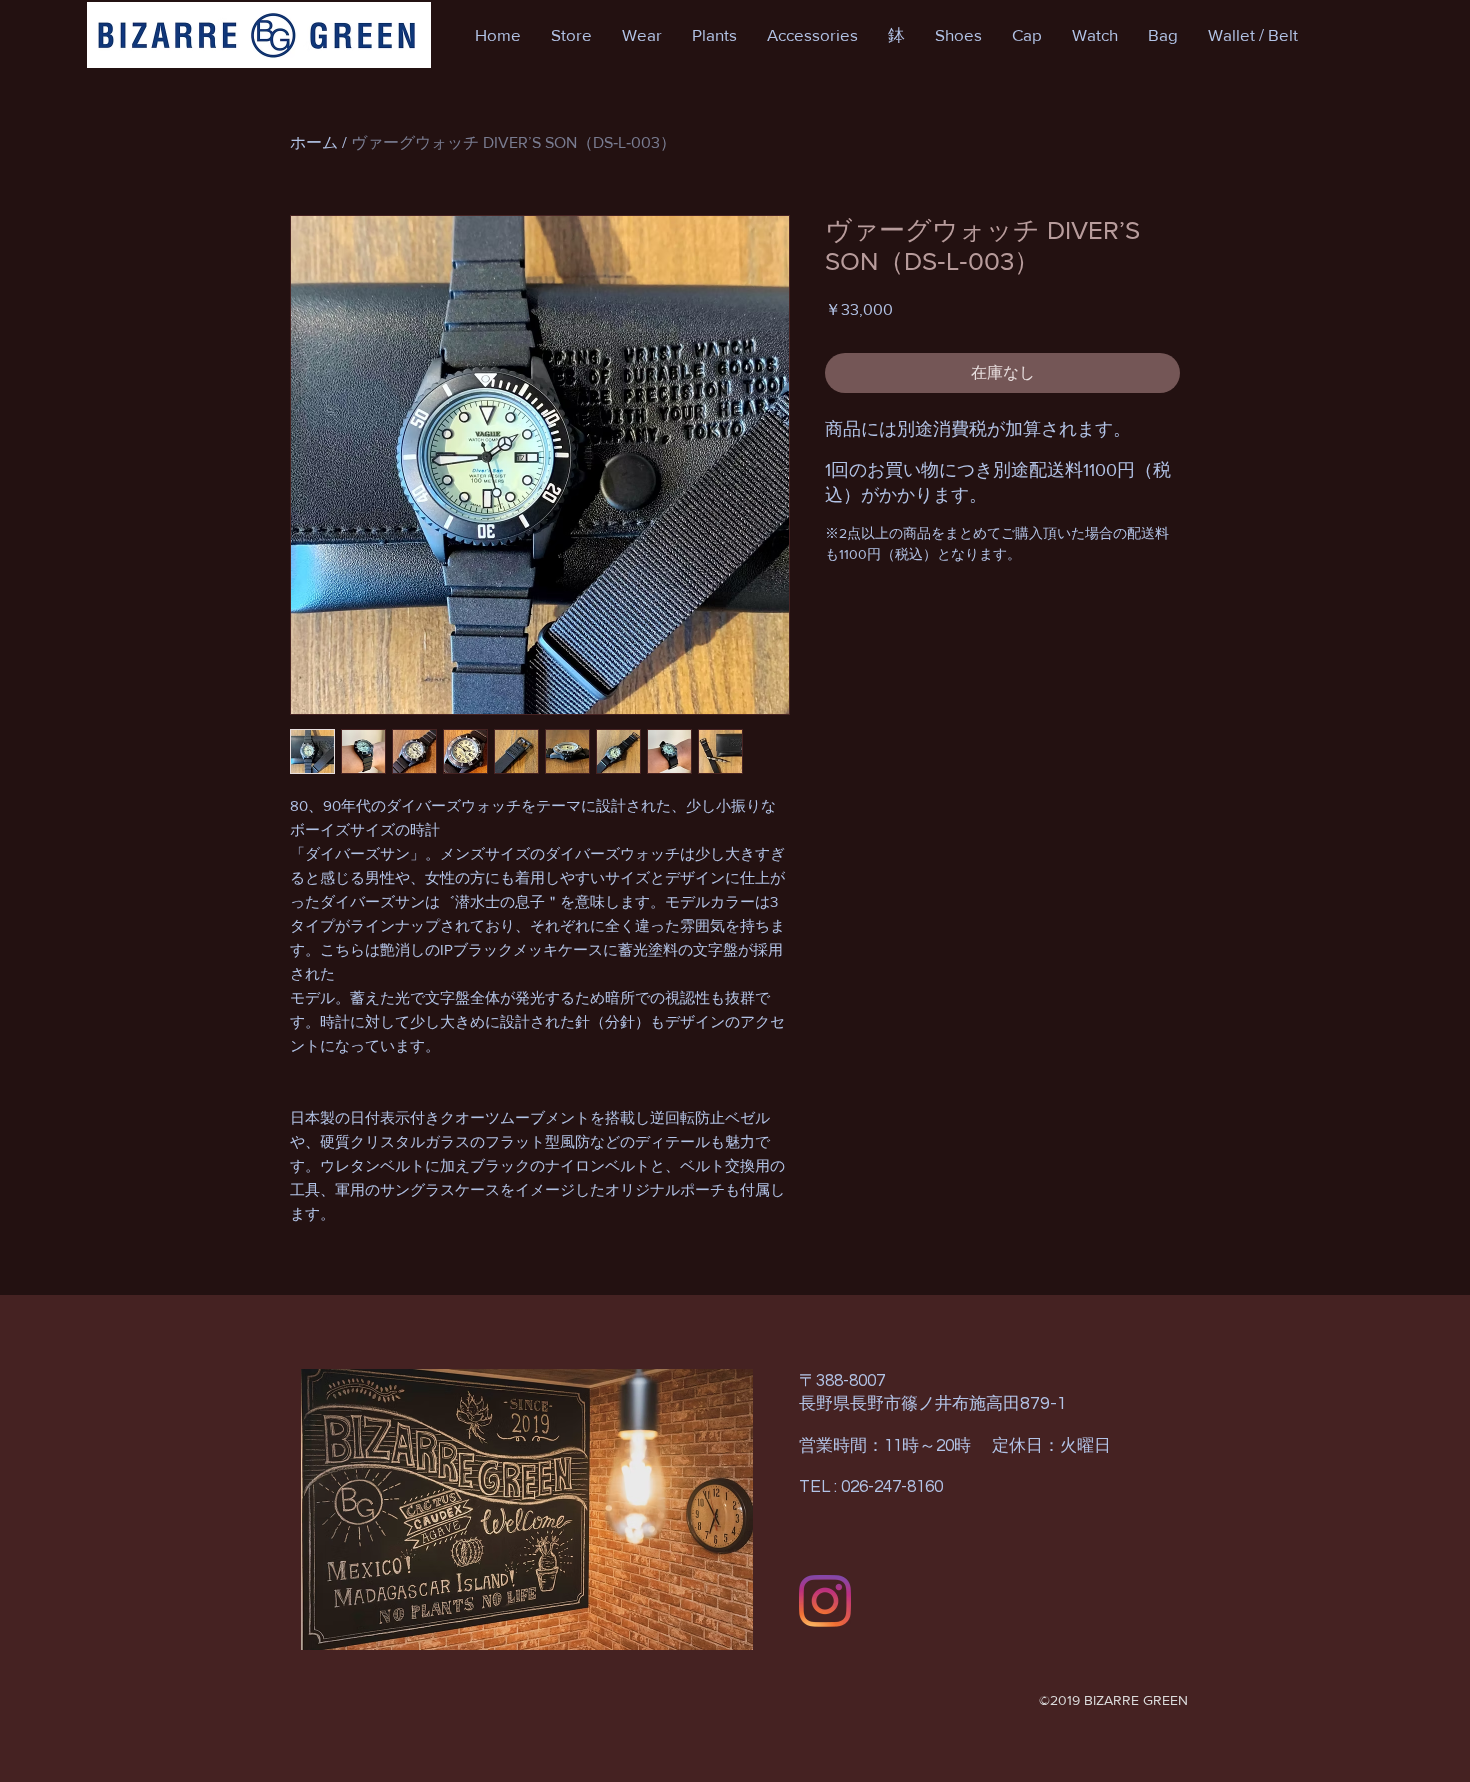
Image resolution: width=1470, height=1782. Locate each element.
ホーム (314, 142)
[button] (571, 35)
